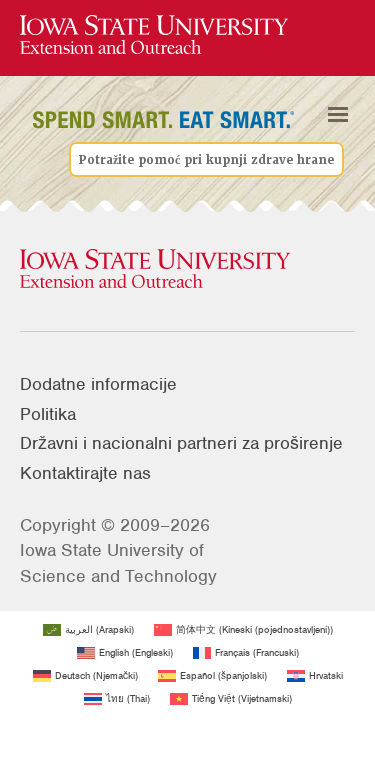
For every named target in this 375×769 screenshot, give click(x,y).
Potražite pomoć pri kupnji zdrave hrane (206, 159)
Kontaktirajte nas (85, 473)
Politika (48, 414)
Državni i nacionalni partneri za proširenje (181, 443)
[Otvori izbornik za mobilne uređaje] (337, 115)
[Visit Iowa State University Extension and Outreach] (187, 270)
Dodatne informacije (98, 384)
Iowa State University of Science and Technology (118, 562)
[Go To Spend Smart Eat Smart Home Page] (154, 35)
